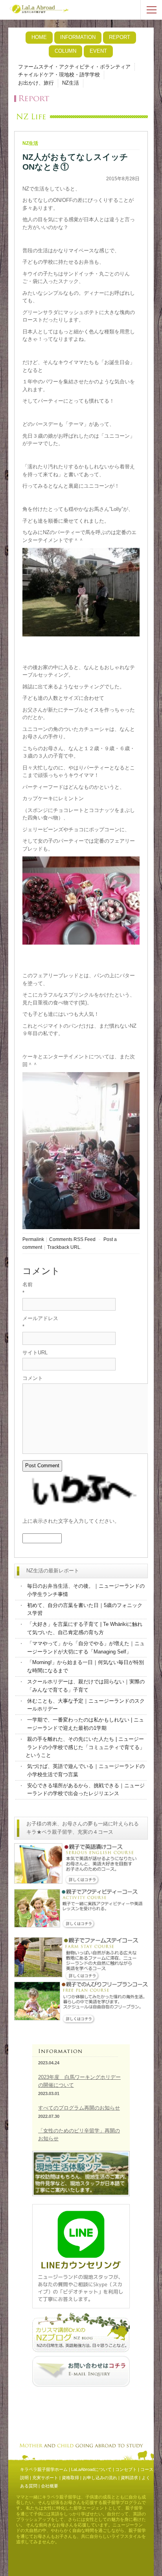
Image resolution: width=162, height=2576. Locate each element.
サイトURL (35, 1353)
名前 (28, 1284)
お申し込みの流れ (100, 2478)
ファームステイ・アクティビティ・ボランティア (74, 67)
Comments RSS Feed (72, 1239)
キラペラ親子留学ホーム (44, 2469)
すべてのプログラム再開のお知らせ (79, 2108)
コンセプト (126, 2469)
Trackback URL (64, 1247)
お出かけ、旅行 (36, 83)
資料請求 (129, 2478)
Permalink (33, 1239)
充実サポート (45, 2478)
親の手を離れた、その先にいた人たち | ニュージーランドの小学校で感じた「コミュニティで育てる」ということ (85, 1747)
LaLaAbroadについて (91, 2469)
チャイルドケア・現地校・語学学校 (59, 75)
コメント (33, 1378)
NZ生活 (71, 83)
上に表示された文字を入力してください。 (71, 1521)
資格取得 (70, 2478)
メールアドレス (40, 1318)
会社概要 (50, 2486)
